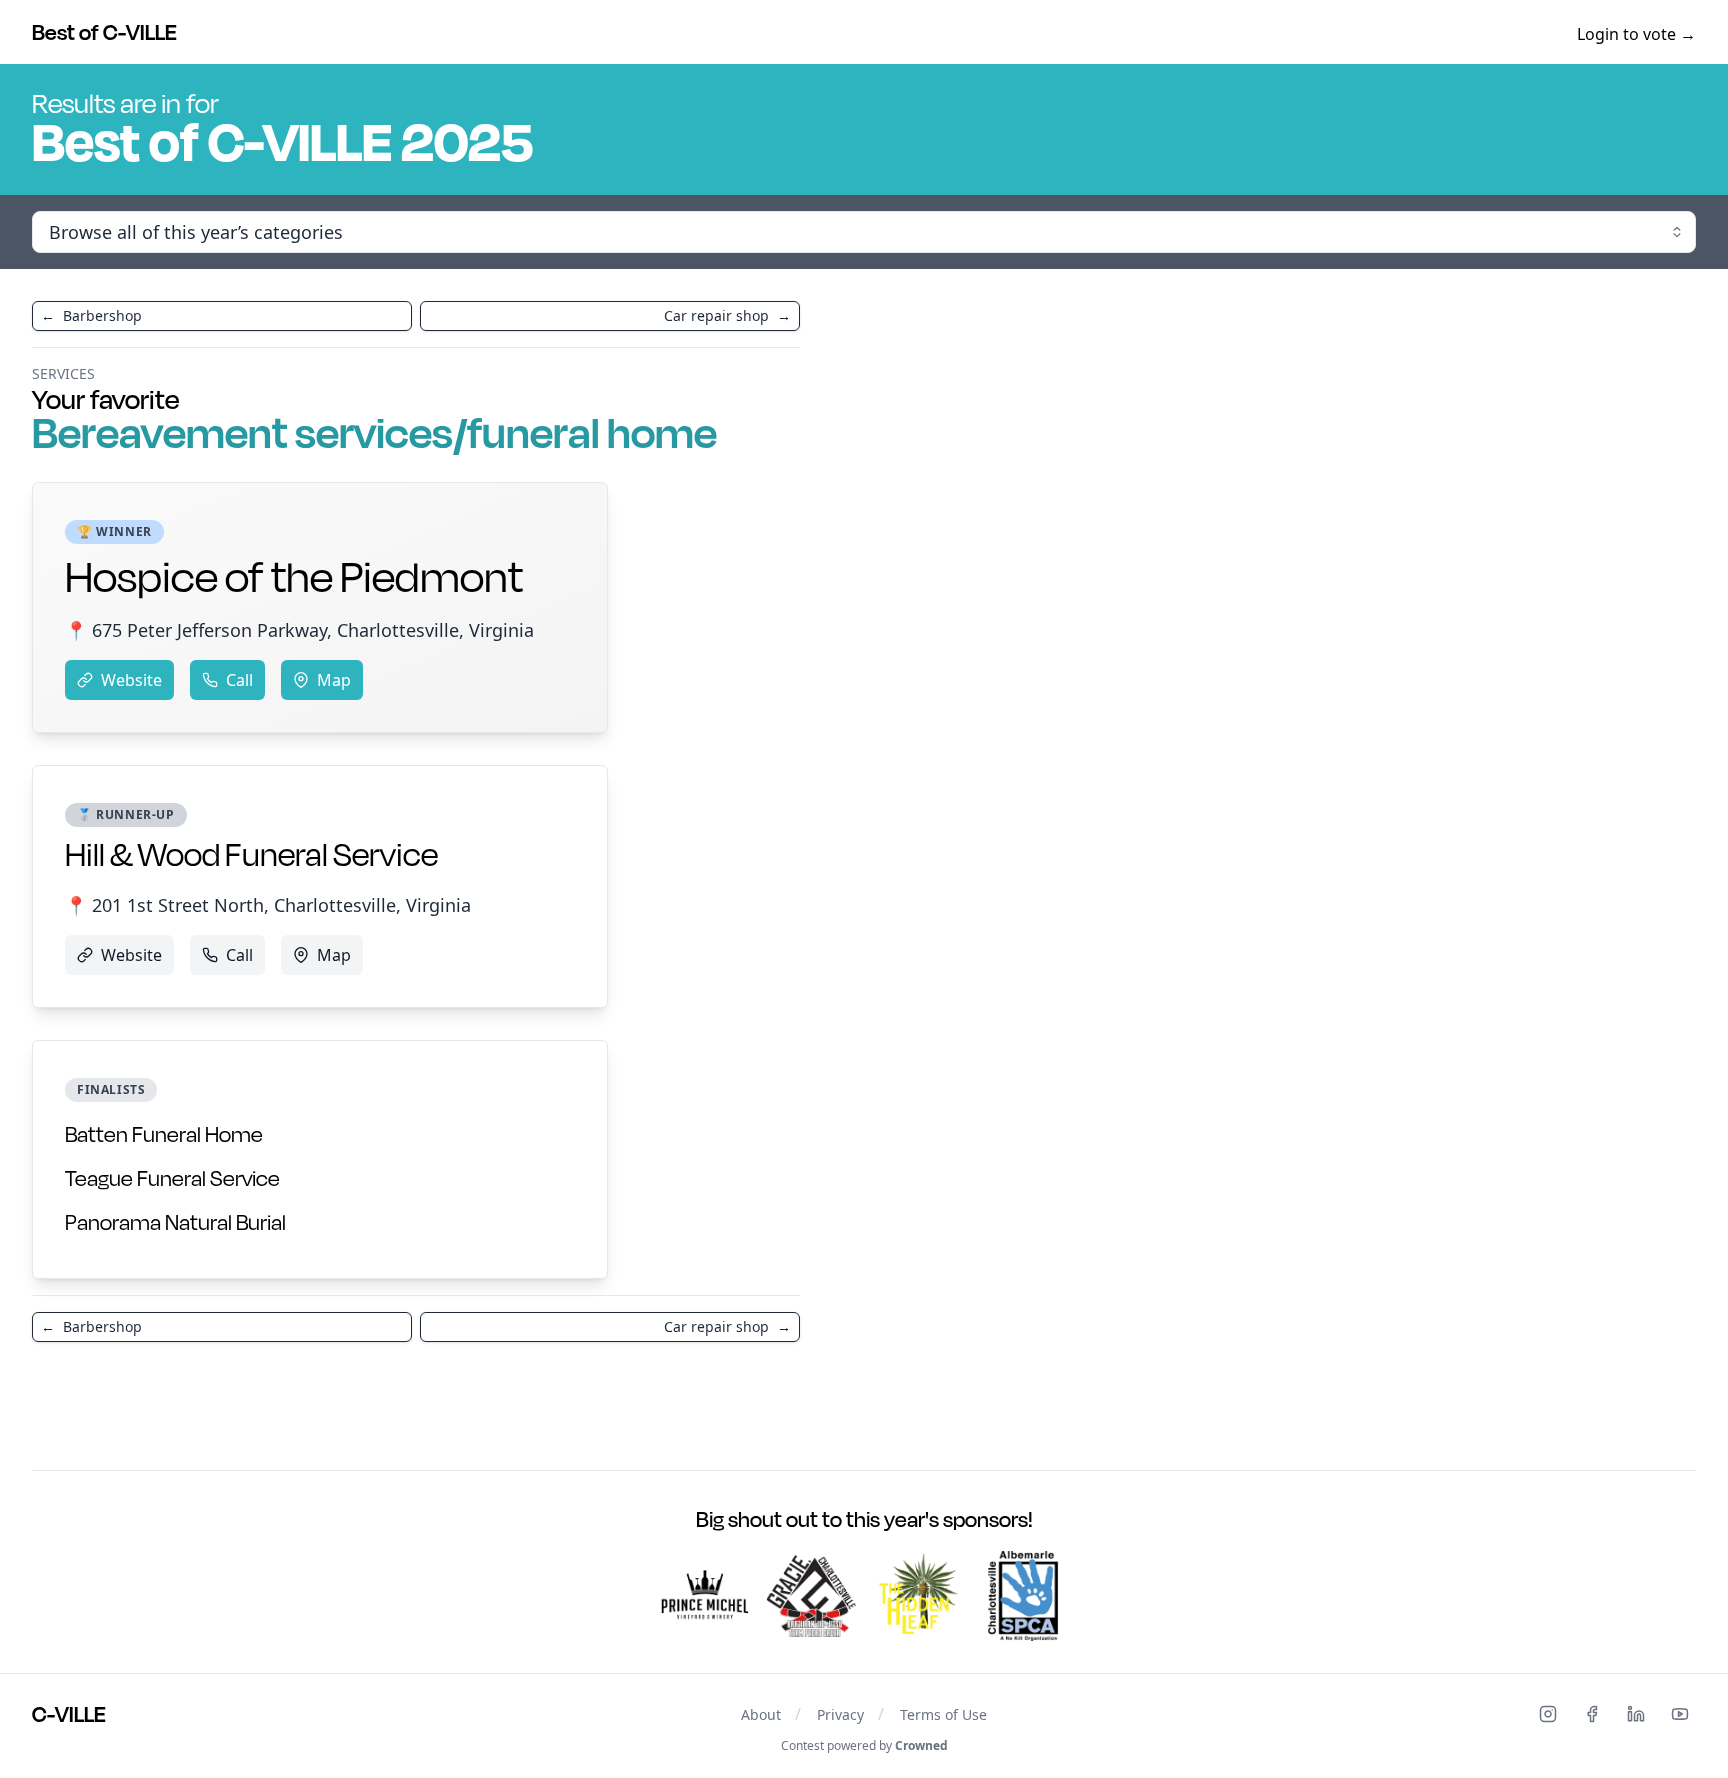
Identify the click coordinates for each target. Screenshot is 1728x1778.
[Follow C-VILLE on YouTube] (1680, 1714)
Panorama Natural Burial (175, 1222)
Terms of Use (943, 1714)
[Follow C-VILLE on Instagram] (1548, 1714)
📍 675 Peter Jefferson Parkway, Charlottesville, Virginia (299, 630)
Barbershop (91, 315)
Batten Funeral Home (164, 1134)
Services (63, 373)
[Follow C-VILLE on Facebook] (1592, 1714)
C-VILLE (69, 1714)
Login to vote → (1636, 34)
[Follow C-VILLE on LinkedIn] (1636, 1714)
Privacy (840, 1714)
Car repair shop (727, 315)
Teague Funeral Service (172, 1178)
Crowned (921, 1745)
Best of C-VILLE (104, 32)
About (761, 1714)
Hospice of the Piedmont (294, 576)
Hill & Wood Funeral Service (251, 854)
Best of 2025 (282, 140)
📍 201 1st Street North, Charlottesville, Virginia (268, 905)
